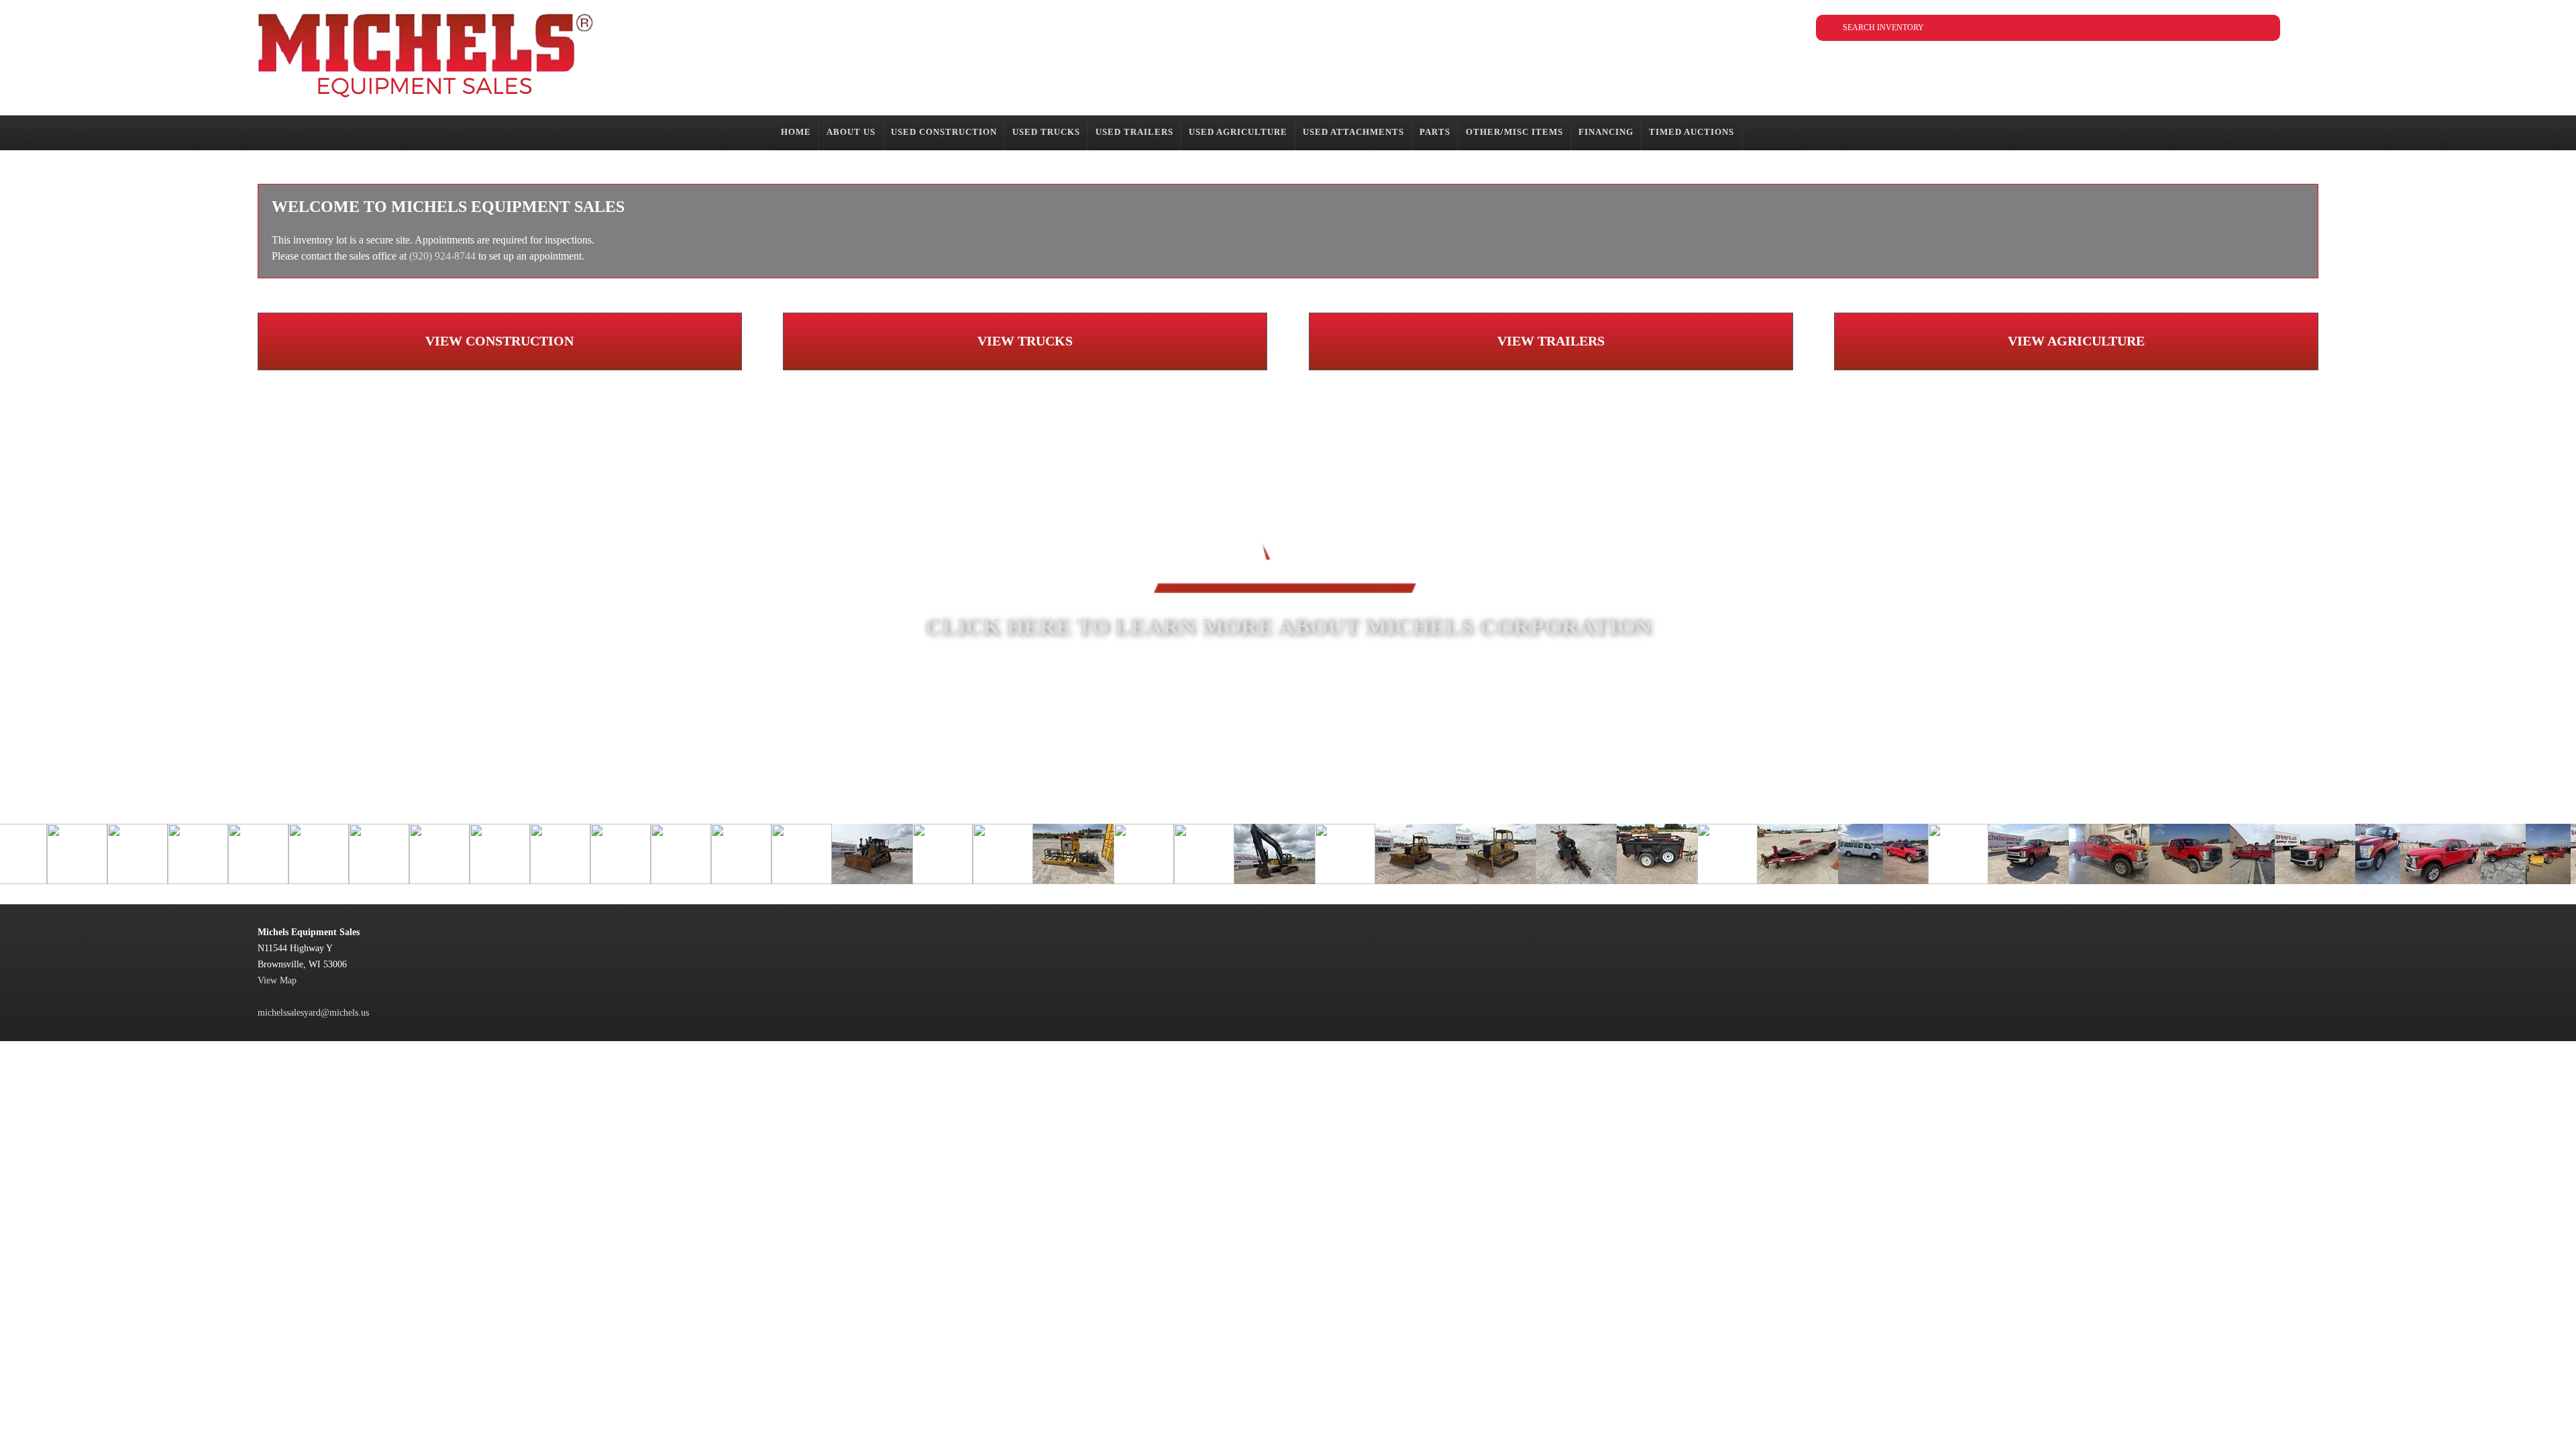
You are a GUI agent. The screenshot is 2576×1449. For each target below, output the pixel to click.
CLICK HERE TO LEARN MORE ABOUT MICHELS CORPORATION (1288, 626)
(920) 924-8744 (442, 256)
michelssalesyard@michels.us (313, 1013)
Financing (1606, 132)
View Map (277, 980)
